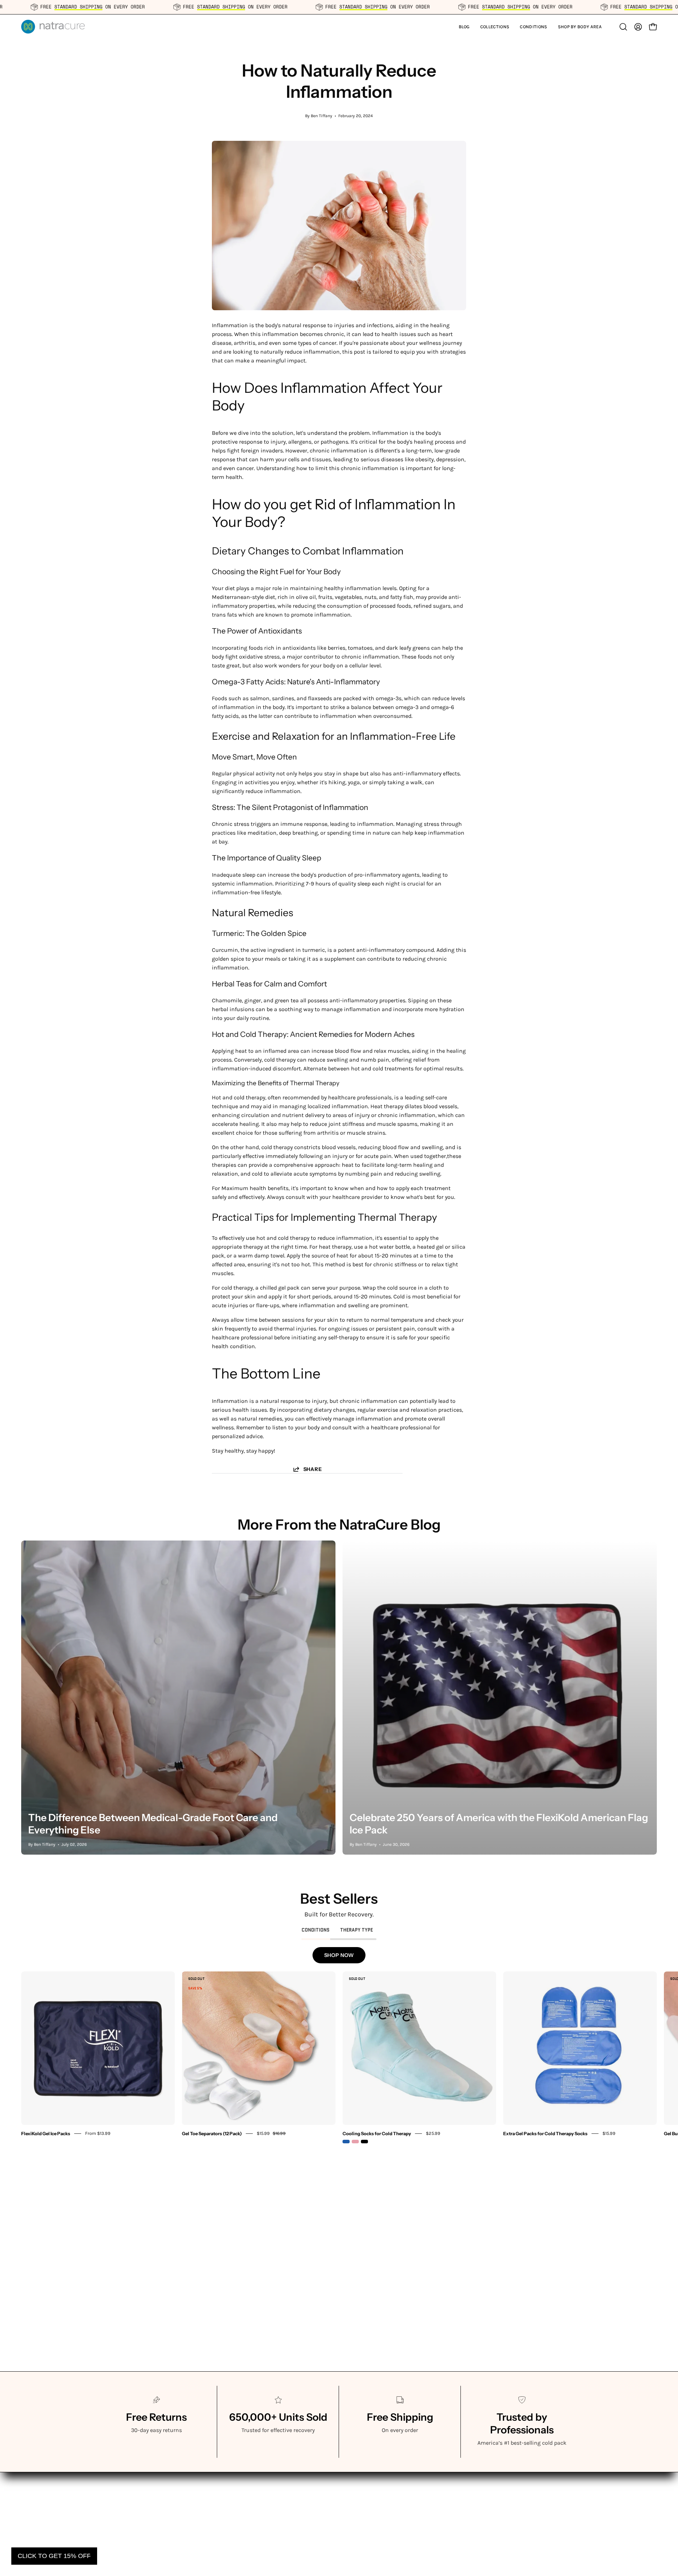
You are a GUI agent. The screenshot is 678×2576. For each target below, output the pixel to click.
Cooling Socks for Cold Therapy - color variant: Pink (355, 2142)
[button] (495, 27)
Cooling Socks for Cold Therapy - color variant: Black (364, 2142)
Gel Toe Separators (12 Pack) (212, 2133)
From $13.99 (98, 2133)
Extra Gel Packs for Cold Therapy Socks (545, 2133)
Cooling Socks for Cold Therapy (377, 2133)
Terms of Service (367, 2479)
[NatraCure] (53, 27)
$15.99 (609, 2133)
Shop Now (339, 1955)
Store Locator (363, 2491)
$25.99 (433, 2133)
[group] (339, 2057)
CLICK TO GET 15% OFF (54, 2556)
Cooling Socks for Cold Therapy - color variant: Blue (346, 2142)
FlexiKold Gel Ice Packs (46, 2133)
